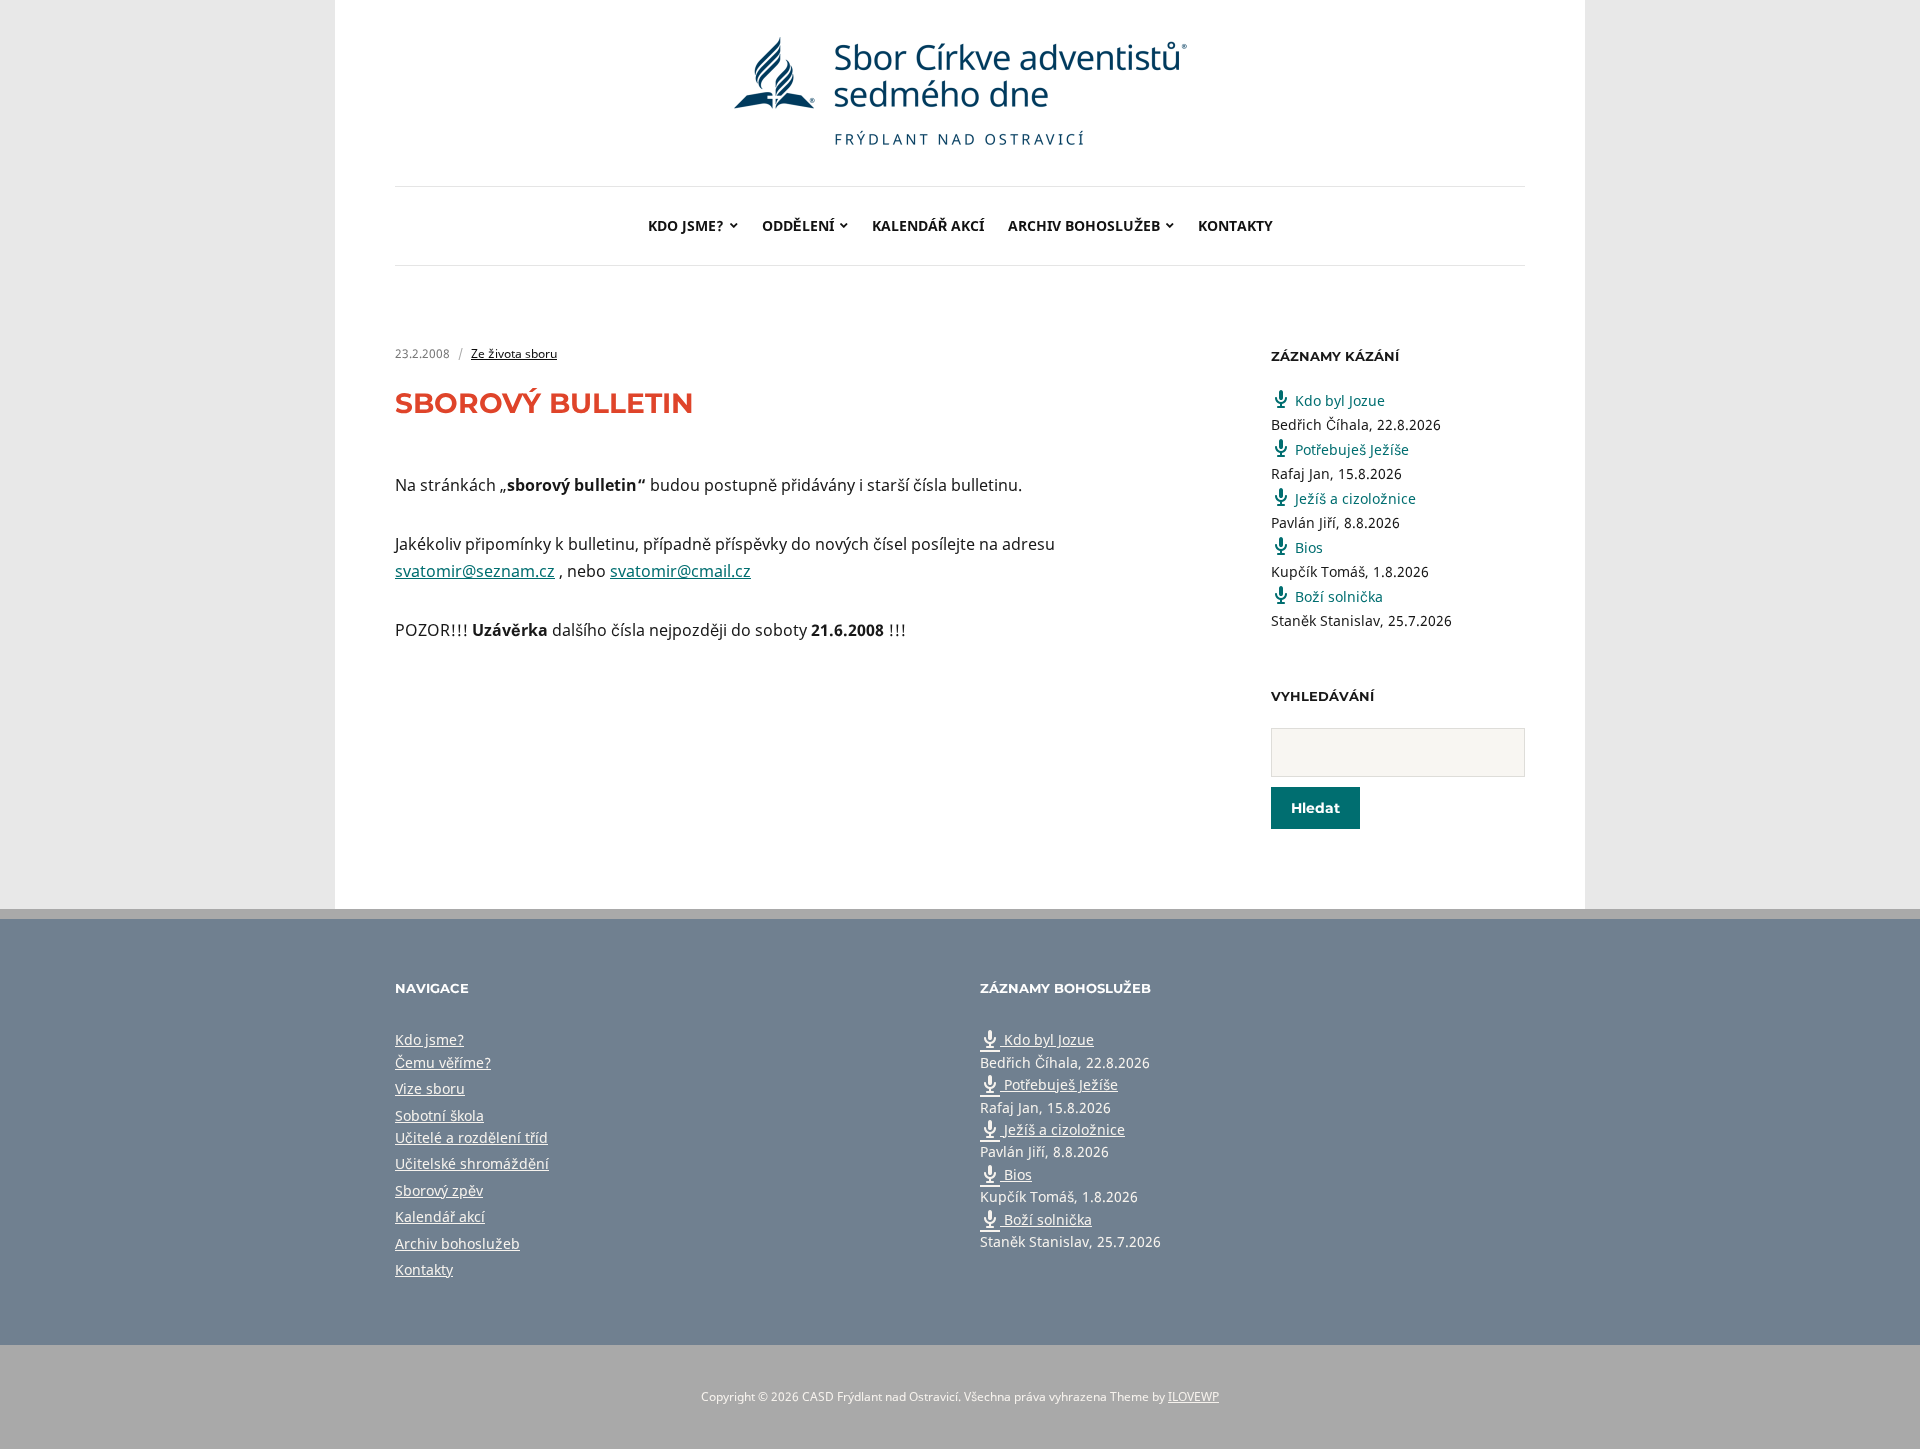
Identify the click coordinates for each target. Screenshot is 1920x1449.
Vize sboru (430, 1088)
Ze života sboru (514, 353)
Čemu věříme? (443, 1062)
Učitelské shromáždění (472, 1163)
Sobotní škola (439, 1115)
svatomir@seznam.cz (475, 571)
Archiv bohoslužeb (1084, 225)
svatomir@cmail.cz (680, 571)
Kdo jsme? (686, 225)
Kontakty (1235, 225)
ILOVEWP (1193, 1396)
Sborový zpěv (439, 1190)
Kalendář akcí (928, 225)
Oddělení (798, 225)
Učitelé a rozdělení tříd (471, 1137)
